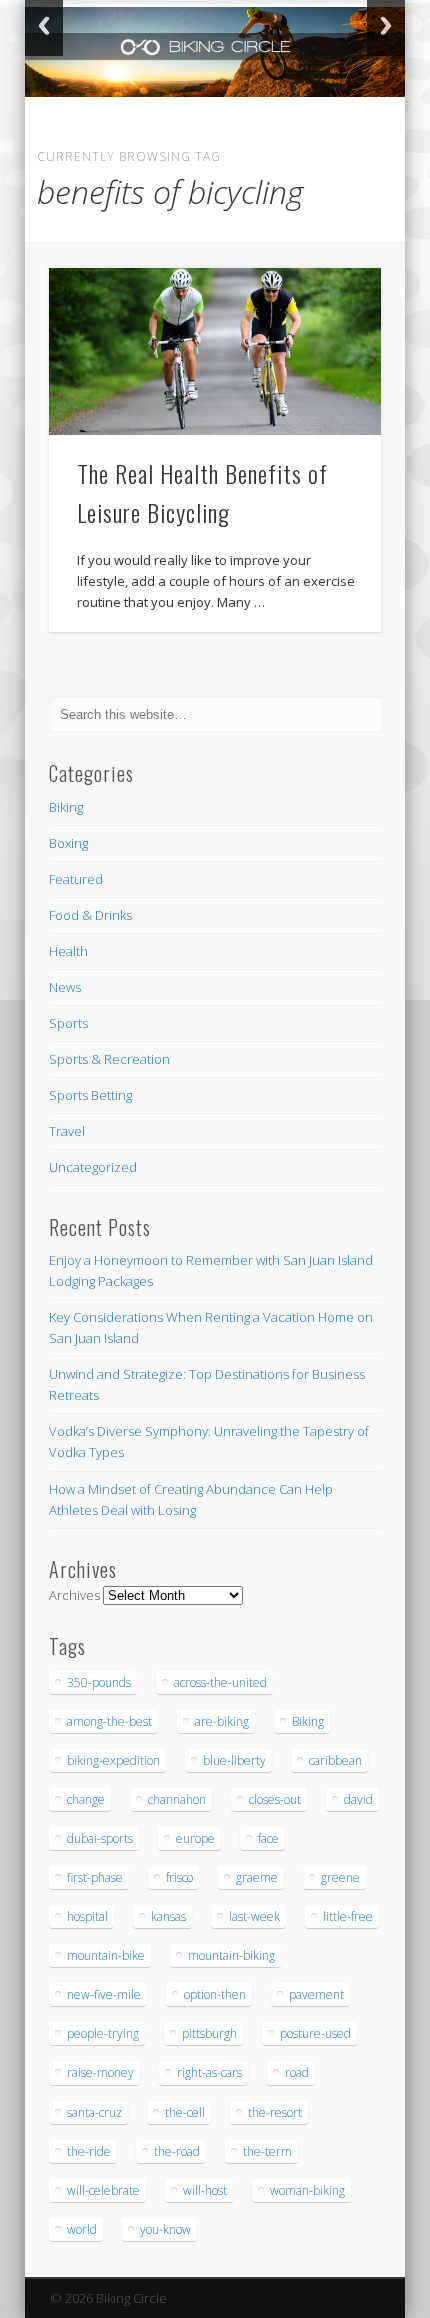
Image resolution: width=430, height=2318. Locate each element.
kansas (168, 1916)
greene (340, 1877)
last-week (254, 1916)
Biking (66, 807)
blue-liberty (234, 1760)
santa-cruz (94, 2112)
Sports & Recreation (109, 1059)
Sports (68, 1023)
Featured (76, 879)
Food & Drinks (90, 915)
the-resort (275, 2112)
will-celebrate (103, 2190)
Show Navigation (332, 179)
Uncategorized (93, 1167)
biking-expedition (113, 1760)
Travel (67, 1131)
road (297, 2072)
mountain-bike (106, 1955)
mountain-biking (231, 1955)
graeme (257, 1877)
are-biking (222, 1721)
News (65, 987)
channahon (177, 1799)
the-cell (185, 2112)
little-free (348, 1916)
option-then (215, 1994)
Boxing (68, 843)
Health (68, 951)
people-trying (103, 2033)
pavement (316, 1994)
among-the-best (109, 1721)
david (358, 1799)
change (86, 1799)
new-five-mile (104, 1994)
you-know (165, 2229)
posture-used (315, 2033)
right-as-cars (209, 2072)
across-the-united (220, 1682)
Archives (74, 1595)
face (268, 1838)
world (82, 2229)
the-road (177, 2151)
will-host (205, 2190)
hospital (87, 1916)
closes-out (275, 1799)
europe (195, 1838)
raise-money (100, 2072)
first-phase (95, 1877)
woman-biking (307, 2190)
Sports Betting (90, 1095)
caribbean (335, 1760)
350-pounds (99, 1682)
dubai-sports (100, 1838)
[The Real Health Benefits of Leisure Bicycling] (215, 351)
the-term (267, 2151)
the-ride (89, 2151)
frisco (179, 1877)
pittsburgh (209, 2033)
